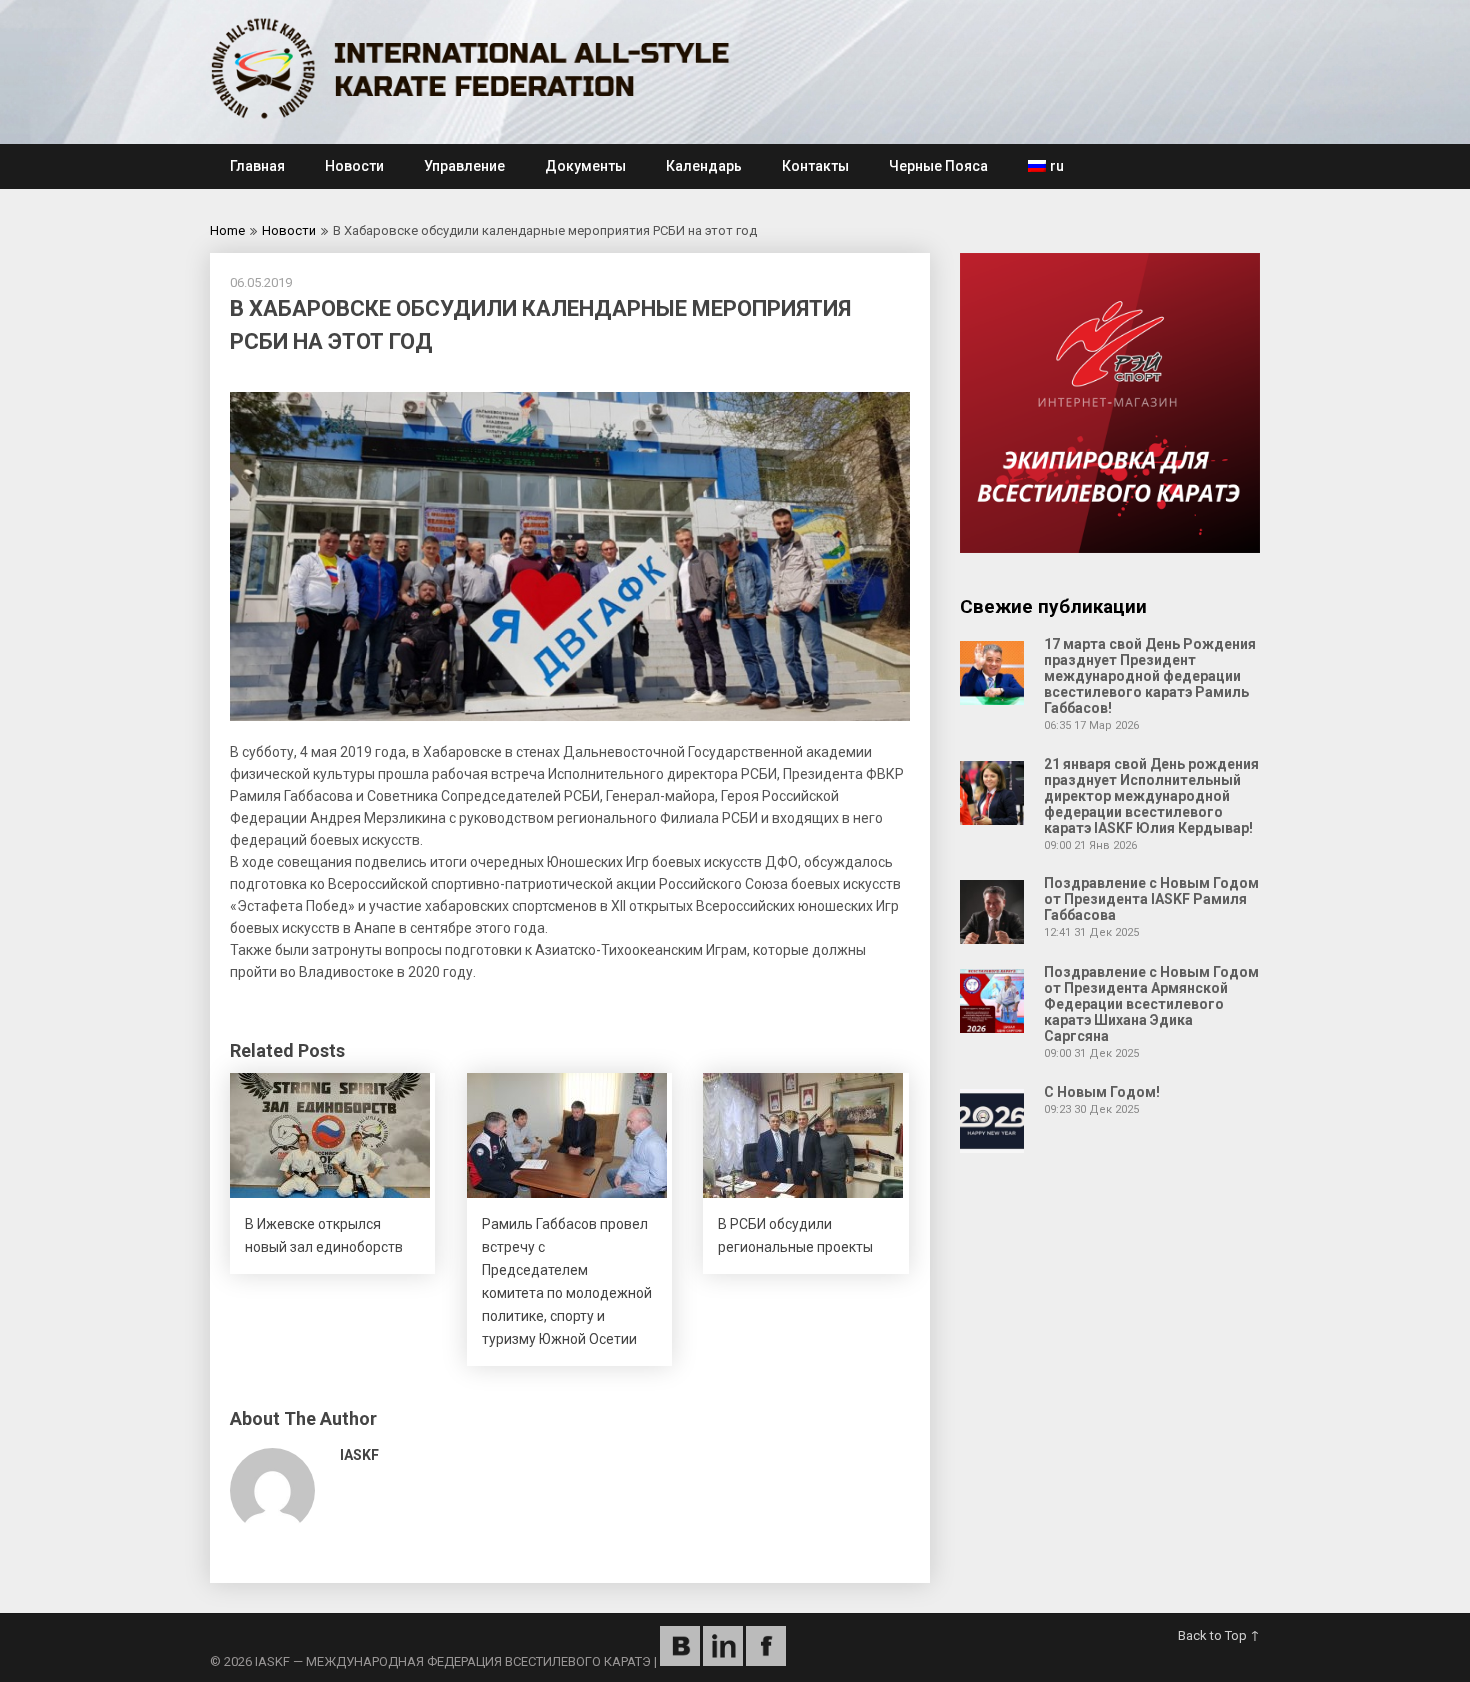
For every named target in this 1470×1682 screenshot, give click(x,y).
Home (227, 230)
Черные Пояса (938, 166)
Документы (585, 166)
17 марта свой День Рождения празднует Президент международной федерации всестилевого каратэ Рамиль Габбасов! (1150, 676)
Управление (464, 166)
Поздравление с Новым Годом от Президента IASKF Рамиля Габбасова (1151, 899)
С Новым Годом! (1102, 1092)
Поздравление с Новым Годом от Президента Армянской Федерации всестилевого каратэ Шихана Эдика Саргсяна (1151, 1004)
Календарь (704, 166)
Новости (354, 166)
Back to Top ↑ (1219, 1635)
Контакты (815, 166)
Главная (257, 166)
